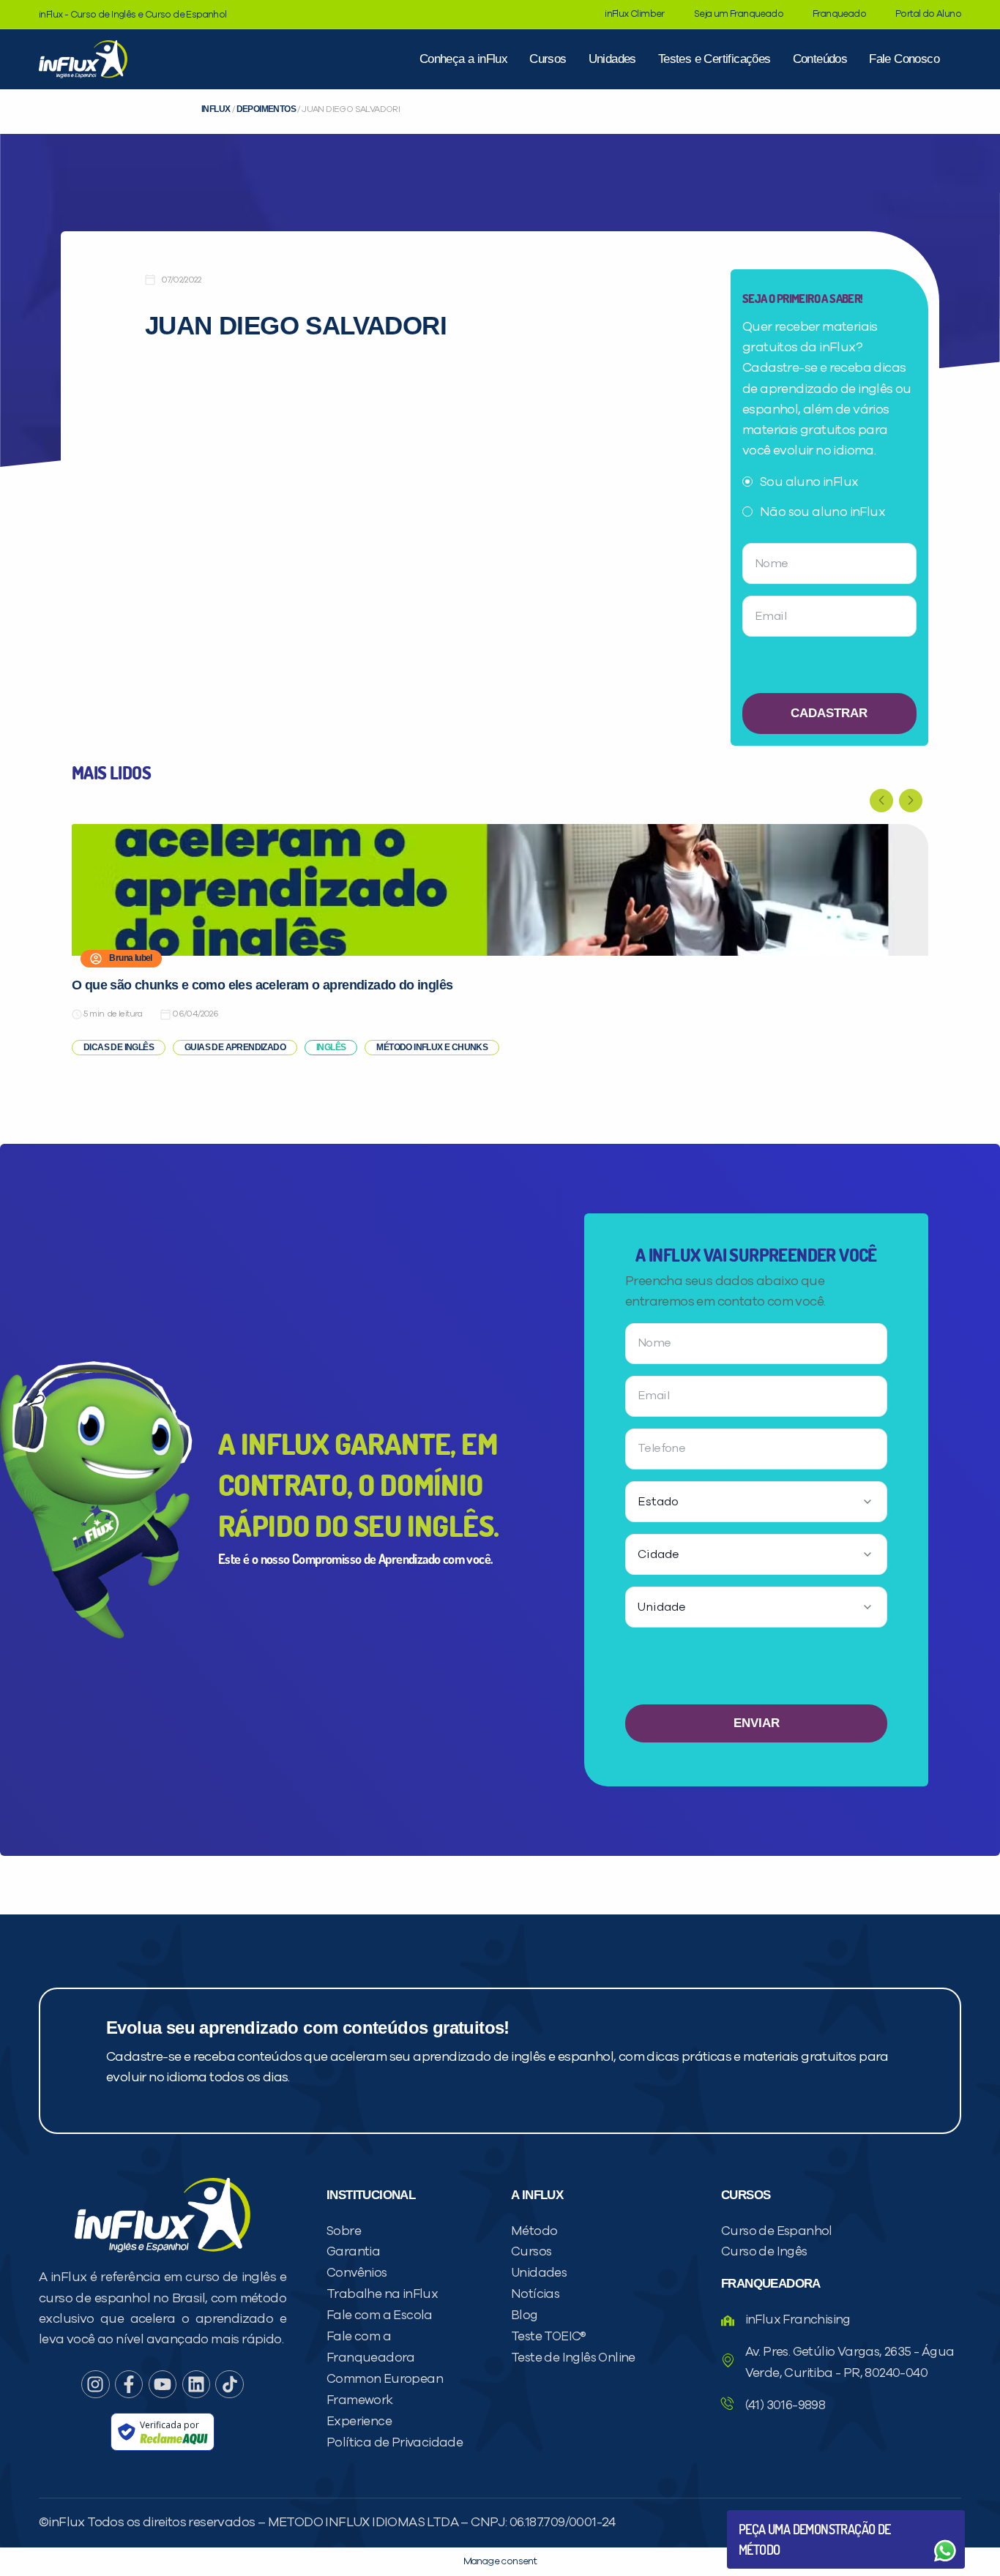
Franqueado (839, 14)
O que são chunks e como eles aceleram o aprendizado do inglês (262, 985)
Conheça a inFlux (463, 59)
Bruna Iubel (130, 958)
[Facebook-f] (129, 2384)
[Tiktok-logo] (229, 2384)
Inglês (331, 1047)
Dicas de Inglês (119, 1047)
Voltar (773, 2516)
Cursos (548, 59)
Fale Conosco (904, 59)
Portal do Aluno (928, 14)
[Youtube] (163, 2384)
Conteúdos (820, 59)
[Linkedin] (196, 2384)
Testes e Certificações (714, 59)
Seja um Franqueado (739, 14)
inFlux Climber (635, 14)
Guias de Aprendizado (235, 1047)
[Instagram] (95, 2384)
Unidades (612, 59)
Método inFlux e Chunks (432, 1047)
